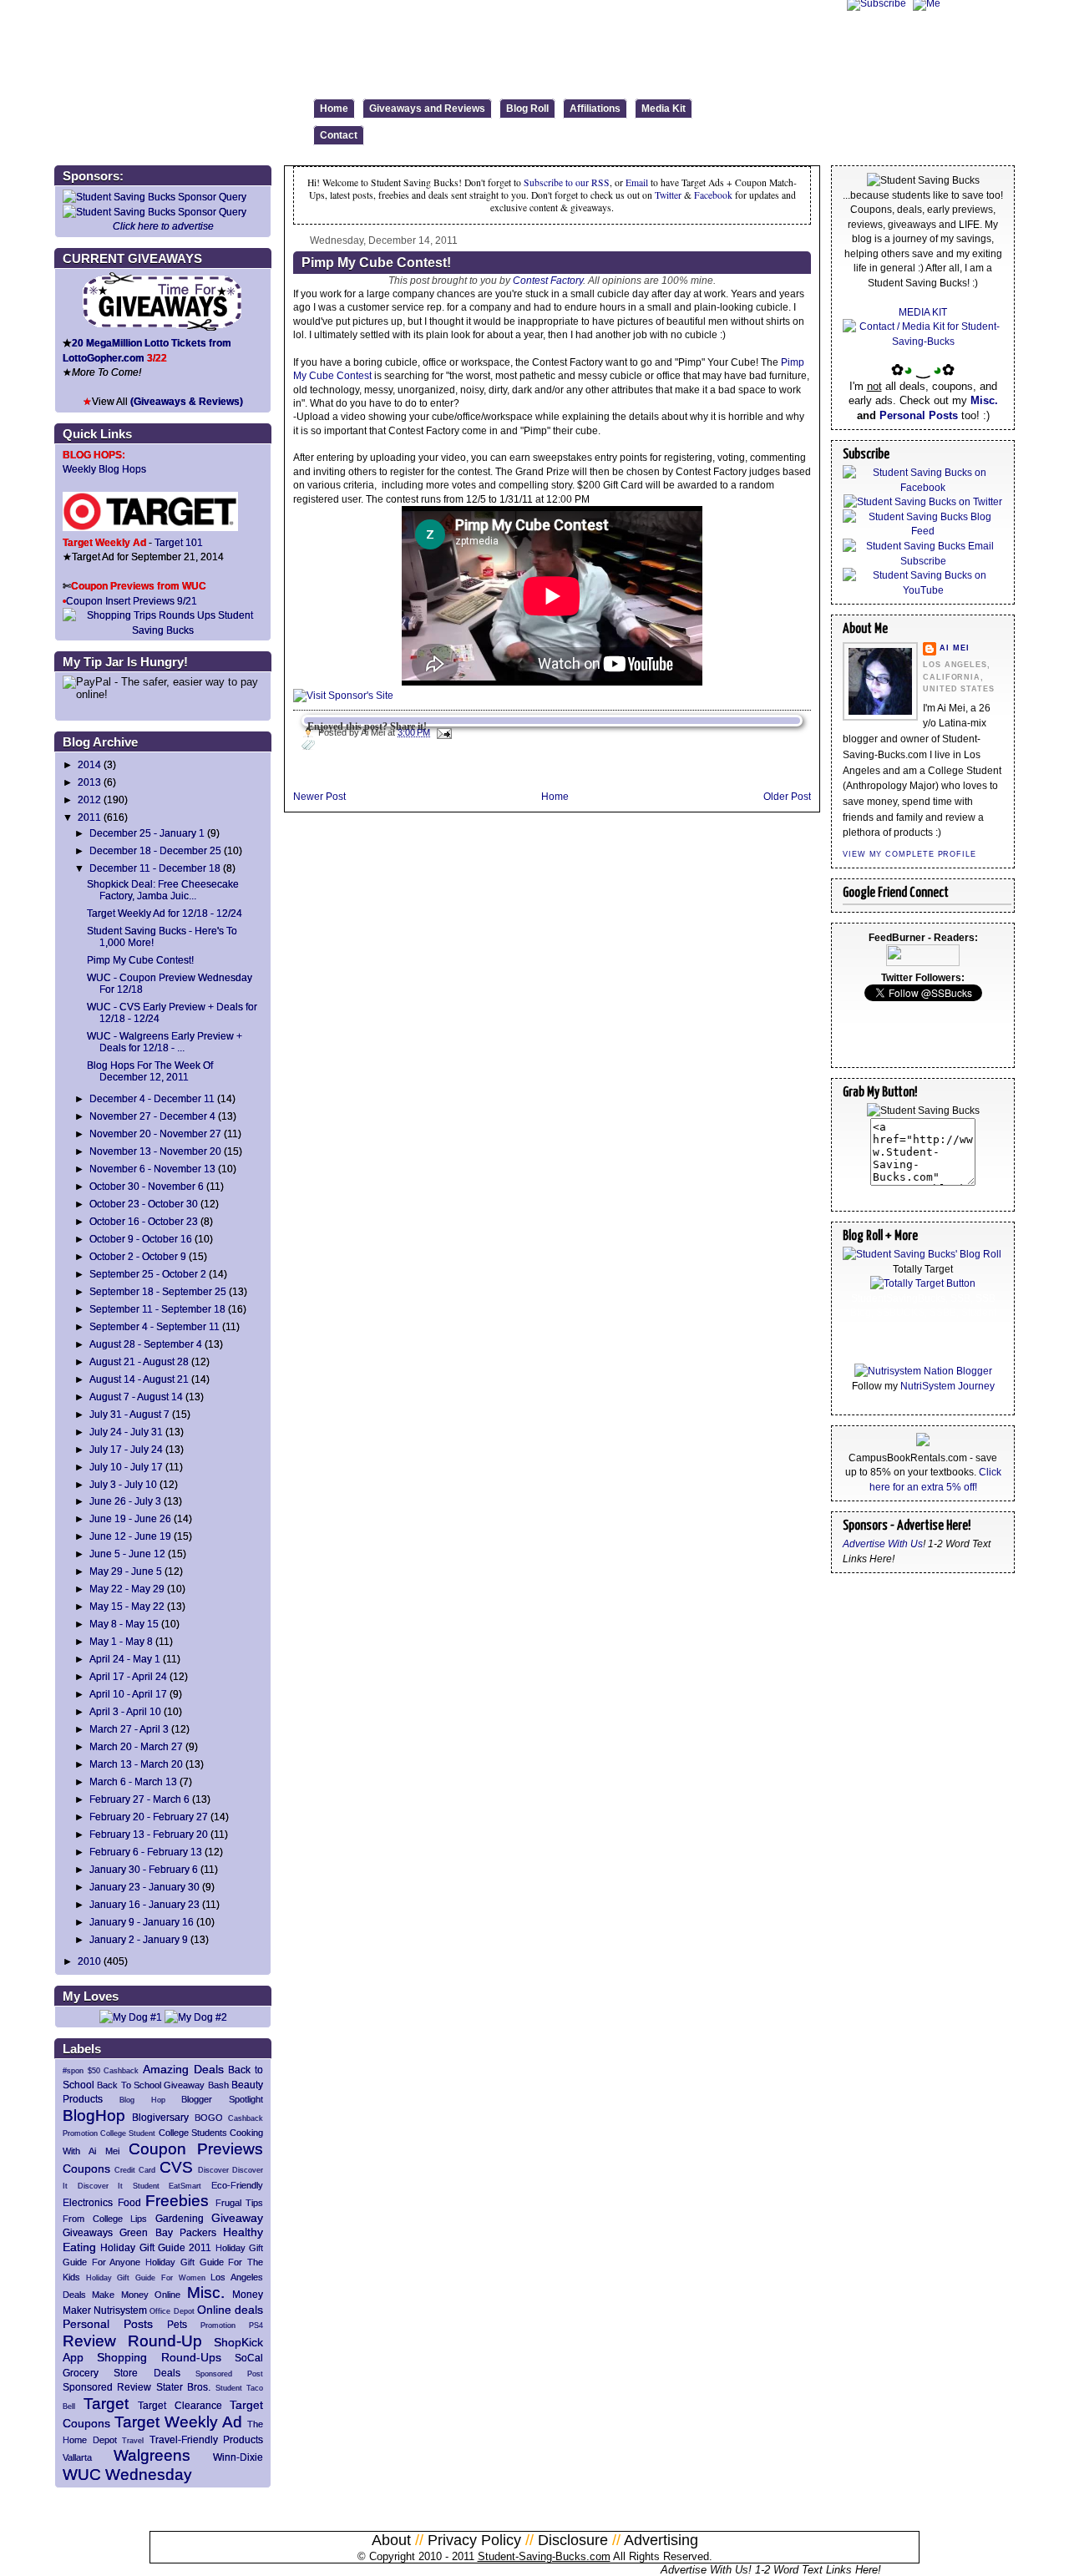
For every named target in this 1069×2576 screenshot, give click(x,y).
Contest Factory (548, 280)
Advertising (661, 2540)
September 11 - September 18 (157, 1309)
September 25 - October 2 (148, 1274)
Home (334, 109)
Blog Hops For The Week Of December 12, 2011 (150, 1071)
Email (637, 182)
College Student (128, 2133)
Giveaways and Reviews (427, 109)
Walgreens (152, 2455)
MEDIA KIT (923, 312)
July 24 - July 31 (126, 1432)
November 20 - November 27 (155, 1134)
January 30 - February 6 (144, 1869)
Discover (213, 2170)
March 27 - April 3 (129, 1729)
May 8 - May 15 (124, 1624)
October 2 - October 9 (138, 1256)
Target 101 (179, 542)
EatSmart (185, 2186)
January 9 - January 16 (142, 1922)
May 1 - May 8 (121, 1641)
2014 (89, 764)
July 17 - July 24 (126, 1449)
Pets (177, 2324)
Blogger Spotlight (222, 2099)
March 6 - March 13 (133, 1781)
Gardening (180, 2218)
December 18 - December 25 (155, 850)
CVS (176, 2167)
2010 (89, 1961)
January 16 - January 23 (144, 1904)
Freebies (177, 2201)
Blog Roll (527, 109)
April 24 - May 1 (125, 1659)
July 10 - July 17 (126, 1467)
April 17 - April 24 (128, 1676)
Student (229, 2388)
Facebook (713, 195)
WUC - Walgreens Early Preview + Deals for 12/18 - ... (165, 1042)
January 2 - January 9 (139, 1939)
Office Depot (172, 2311)
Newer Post (319, 796)
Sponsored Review (107, 2387)
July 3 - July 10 (123, 1484)
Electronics (88, 2202)
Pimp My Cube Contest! (140, 960)
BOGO (209, 2118)
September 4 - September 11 (155, 1326)
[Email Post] (442, 732)
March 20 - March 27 (136, 1746)
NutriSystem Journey (947, 1386)
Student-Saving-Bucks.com (544, 2556)
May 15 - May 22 (127, 1606)
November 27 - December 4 (152, 1116)
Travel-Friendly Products (207, 2439)
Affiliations (595, 109)
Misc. (206, 2293)
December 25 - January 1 (147, 833)
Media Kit (664, 109)
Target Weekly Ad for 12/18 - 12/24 (165, 913)
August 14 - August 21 (139, 1379)
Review (89, 2341)
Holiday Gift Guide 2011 (156, 2247)
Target (106, 2404)
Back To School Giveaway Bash (162, 2085)
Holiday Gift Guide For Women (146, 2278)
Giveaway (237, 2218)
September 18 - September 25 (158, 1291)
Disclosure (573, 2540)
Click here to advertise (163, 226)
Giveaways (88, 2232)
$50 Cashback (114, 2071)
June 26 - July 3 (125, 1501)
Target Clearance (180, 2405)
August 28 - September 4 (146, 1344)
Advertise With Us (883, 1544)
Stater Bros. (183, 2387)
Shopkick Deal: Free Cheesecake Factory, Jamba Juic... (163, 890)
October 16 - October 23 (144, 1221)
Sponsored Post (229, 2374)
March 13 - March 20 (136, 1764)
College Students (193, 2133)
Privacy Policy (474, 2540)
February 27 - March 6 (139, 1799)
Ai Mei (954, 648)
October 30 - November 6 (147, 1186)
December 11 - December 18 (155, 868)
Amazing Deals (183, 2069)
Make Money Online (136, 2295)
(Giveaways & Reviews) (187, 401)
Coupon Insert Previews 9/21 (132, 601)
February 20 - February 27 (149, 1817)
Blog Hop (142, 2100)
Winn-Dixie (238, 2457)
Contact (339, 135)
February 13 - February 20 (149, 1834)
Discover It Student (119, 2186)
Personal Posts (108, 2324)
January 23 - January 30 (144, 1887)
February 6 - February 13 (146, 1852)
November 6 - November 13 (152, 1169)
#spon (73, 2071)
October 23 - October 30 (144, 1204)
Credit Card (135, 2170)
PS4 (256, 2325)
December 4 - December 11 (152, 1098)
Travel (133, 2441)
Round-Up (165, 2341)
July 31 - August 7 (129, 1414)
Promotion (218, 2325)
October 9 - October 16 (141, 1239)
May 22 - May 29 (127, 1589)
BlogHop (94, 2115)
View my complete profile (909, 854)
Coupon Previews (196, 2149)
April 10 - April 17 (128, 1694)
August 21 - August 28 (139, 1361)
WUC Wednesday (127, 2475)
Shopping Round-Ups (159, 2357)
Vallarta (77, 2457)
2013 (89, 782)
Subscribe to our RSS (567, 182)
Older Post (787, 796)
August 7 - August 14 (136, 1397)
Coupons (86, 2169)
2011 (89, 817)
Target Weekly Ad (178, 2422)
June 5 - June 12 (127, 1554)
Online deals (230, 2310)
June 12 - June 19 (130, 1536)
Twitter (669, 195)
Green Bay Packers (168, 2232)
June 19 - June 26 (130, 1518)
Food (129, 2202)
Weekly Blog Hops (104, 469)
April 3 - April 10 (125, 1711)
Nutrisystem (120, 2310)
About (391, 2540)
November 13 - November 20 (155, 1151)
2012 (89, 800)
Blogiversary (160, 2117)
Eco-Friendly (237, 2185)
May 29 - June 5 (126, 1571)
